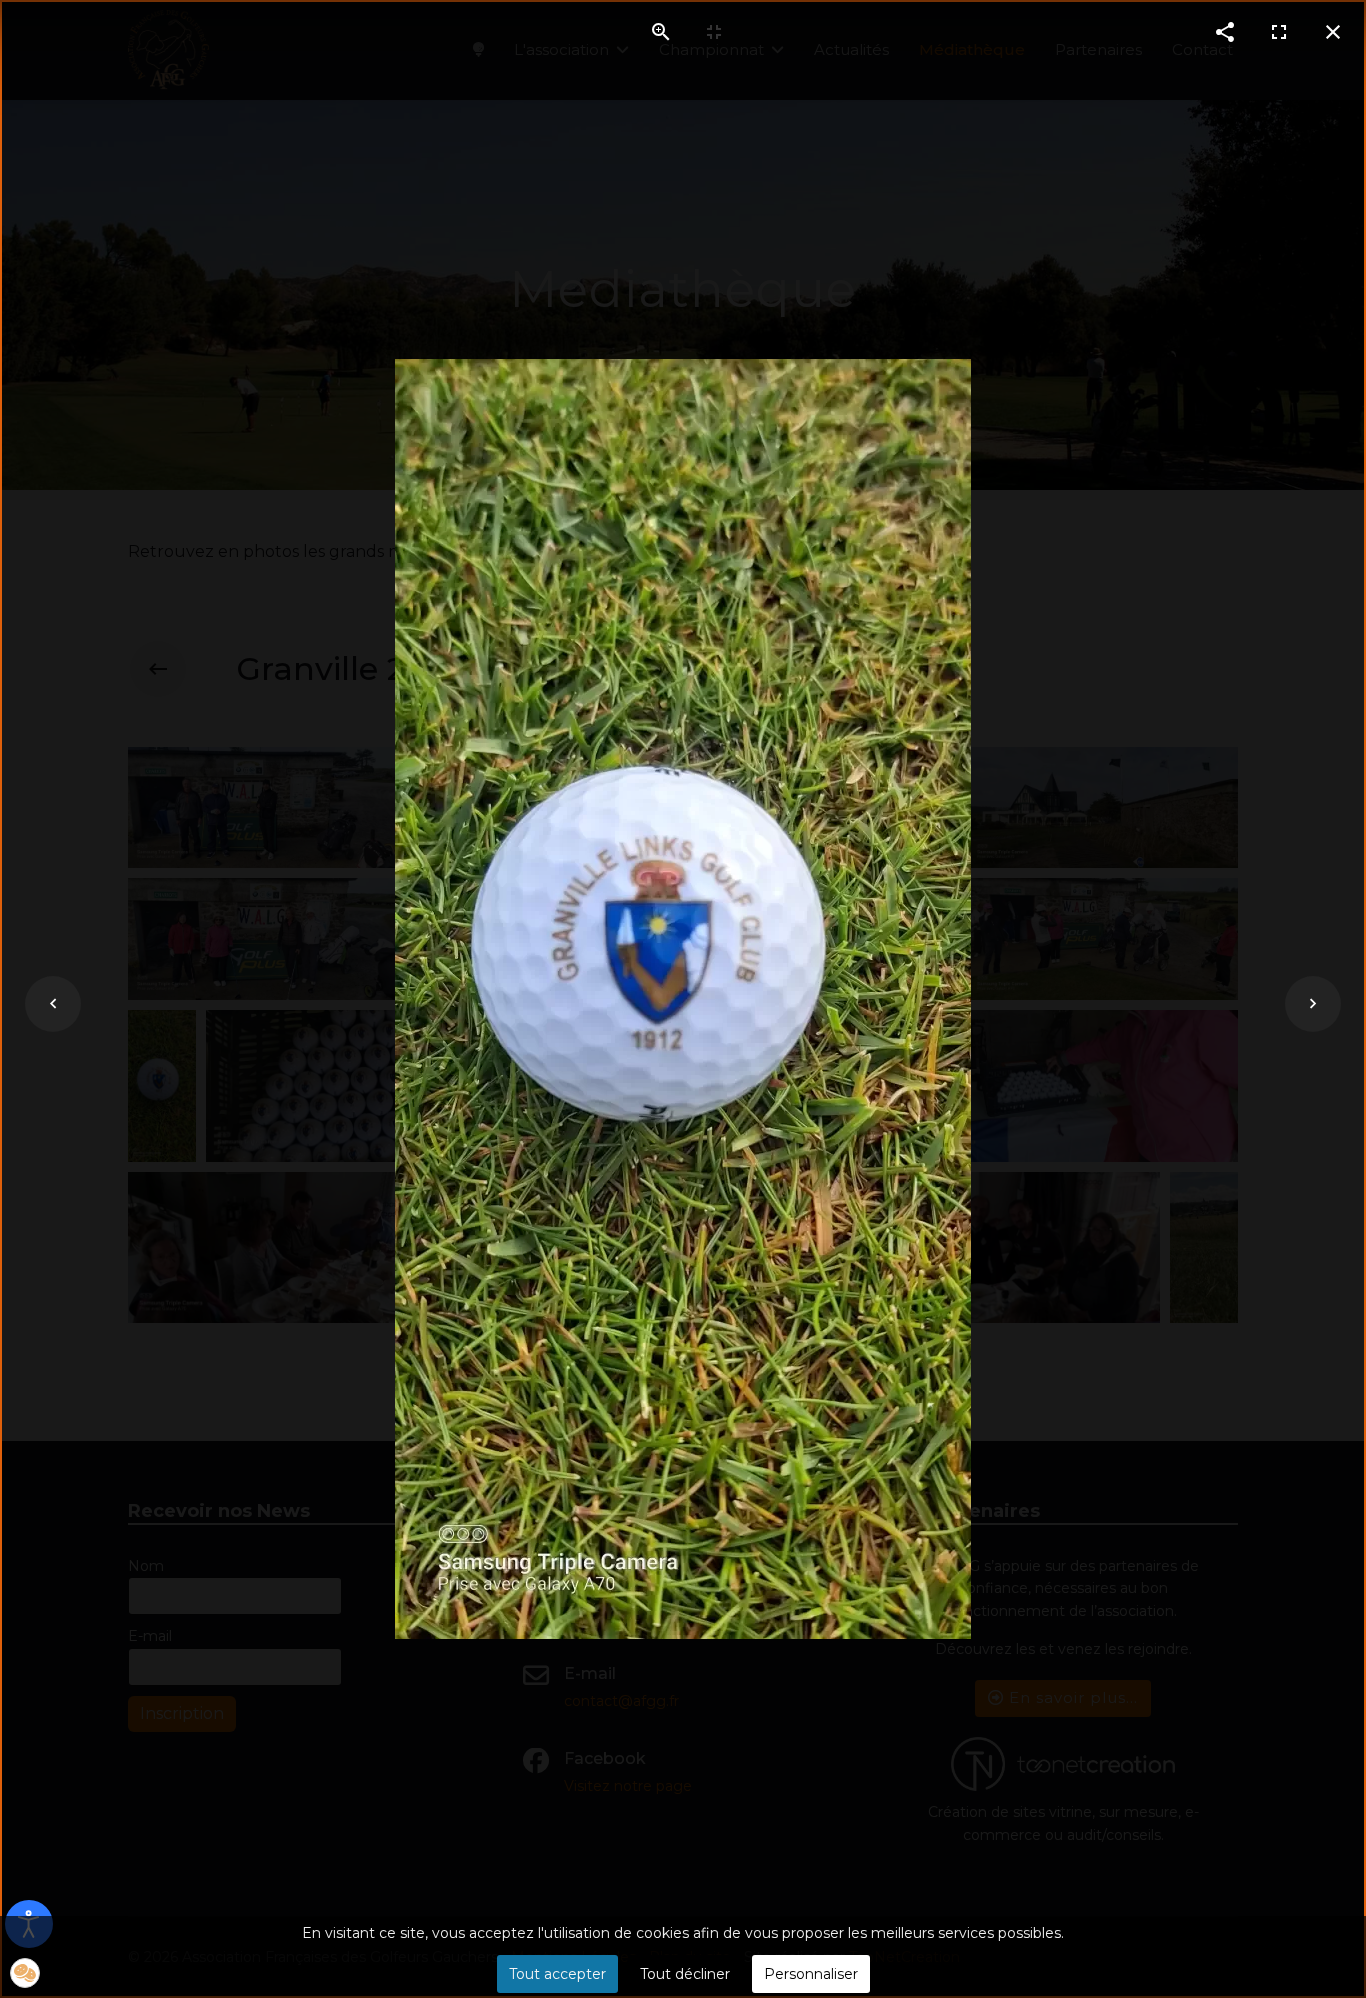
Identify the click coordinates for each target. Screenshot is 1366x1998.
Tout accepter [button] (557, 1974)
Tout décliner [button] (685, 1974)
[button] (25, 1973)
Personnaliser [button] (811, 1974)
